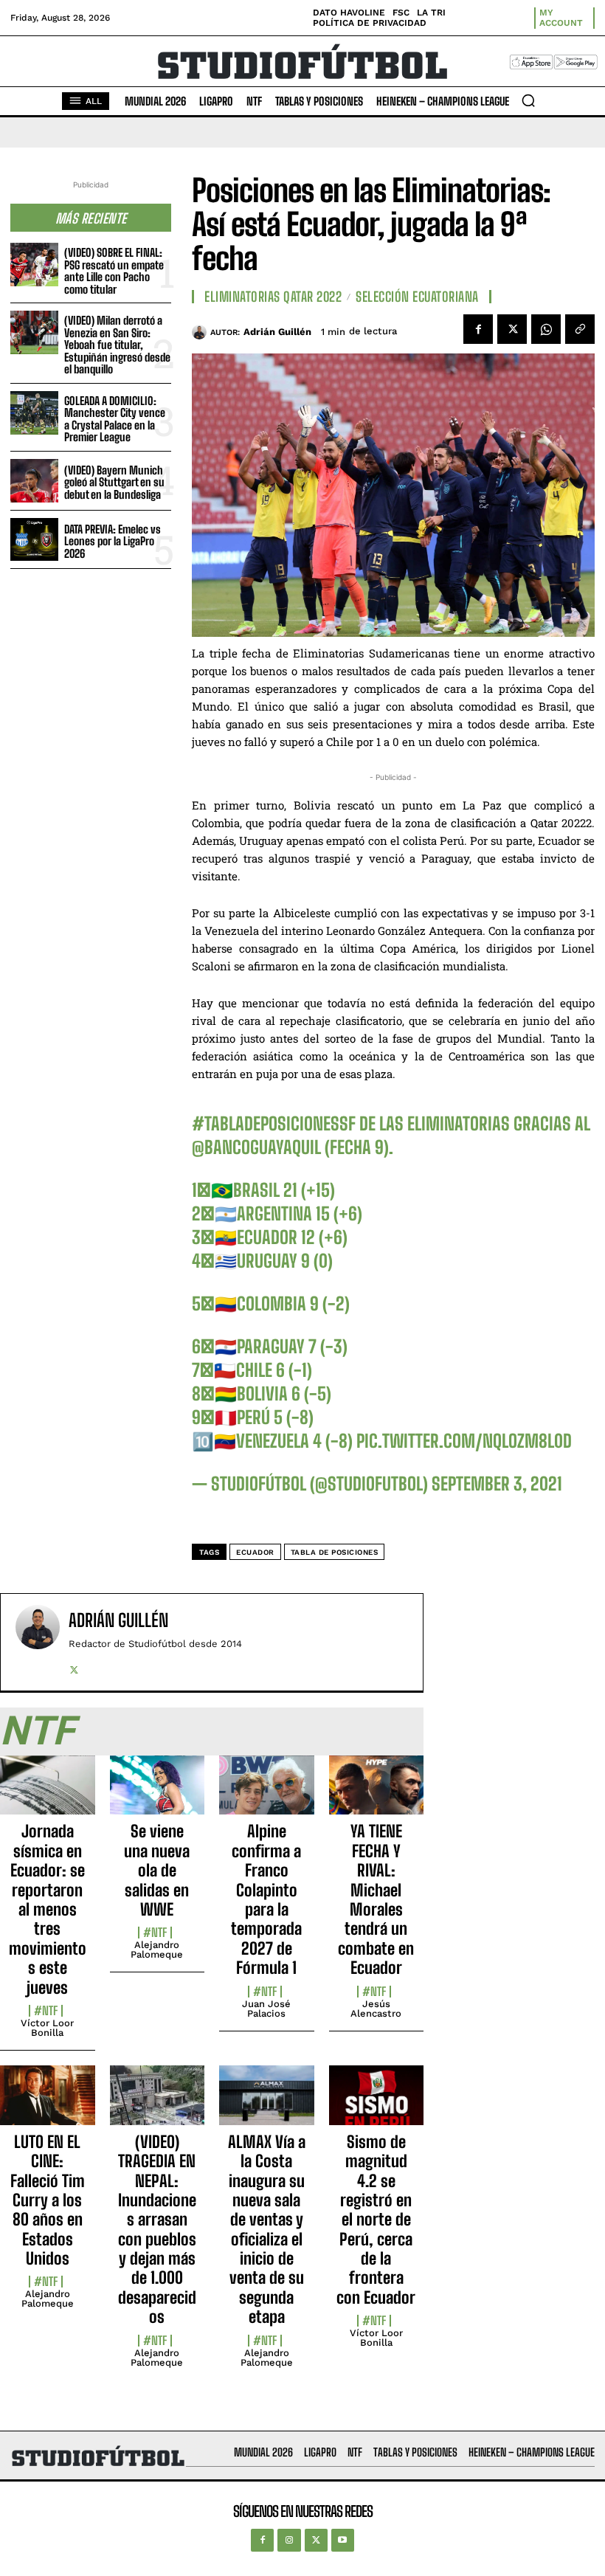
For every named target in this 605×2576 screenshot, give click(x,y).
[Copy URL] (580, 329)
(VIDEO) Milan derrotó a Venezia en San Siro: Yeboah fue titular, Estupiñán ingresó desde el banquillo (117, 345)
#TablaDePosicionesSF (274, 1123)
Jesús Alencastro (376, 2009)
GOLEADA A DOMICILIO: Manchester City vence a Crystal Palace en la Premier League (115, 419)
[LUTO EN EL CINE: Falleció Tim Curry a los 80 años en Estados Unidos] (48, 2103)
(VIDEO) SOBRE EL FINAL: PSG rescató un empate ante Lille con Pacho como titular (114, 271)
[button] (528, 100)
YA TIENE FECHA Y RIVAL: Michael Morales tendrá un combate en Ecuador (376, 1899)
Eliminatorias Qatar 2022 (273, 297)
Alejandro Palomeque (157, 1950)
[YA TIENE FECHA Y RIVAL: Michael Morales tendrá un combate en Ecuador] (377, 1793)
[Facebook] (478, 329)
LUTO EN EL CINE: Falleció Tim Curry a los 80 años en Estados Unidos (48, 2200)
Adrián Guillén (277, 332)
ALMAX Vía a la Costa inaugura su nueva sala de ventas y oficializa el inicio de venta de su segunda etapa (267, 2230)
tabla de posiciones (335, 1552)
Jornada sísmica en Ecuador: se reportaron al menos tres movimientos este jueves (48, 1909)
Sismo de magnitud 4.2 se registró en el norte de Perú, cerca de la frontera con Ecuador (376, 2220)
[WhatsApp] (546, 329)
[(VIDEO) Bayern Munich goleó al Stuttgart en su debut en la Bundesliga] (34, 481)
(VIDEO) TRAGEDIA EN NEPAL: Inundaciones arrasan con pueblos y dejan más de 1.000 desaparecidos (157, 2230)
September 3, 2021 (497, 1484)
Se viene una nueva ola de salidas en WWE (157, 1870)
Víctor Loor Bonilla (47, 2028)
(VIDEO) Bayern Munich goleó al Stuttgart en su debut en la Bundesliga (114, 482)
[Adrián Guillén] (201, 332)
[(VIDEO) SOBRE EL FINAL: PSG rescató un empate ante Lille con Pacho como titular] (34, 265)
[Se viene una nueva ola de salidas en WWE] (158, 1793)
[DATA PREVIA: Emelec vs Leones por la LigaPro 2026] (34, 540)
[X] (512, 329)
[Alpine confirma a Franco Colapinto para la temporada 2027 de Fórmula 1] (267, 1793)
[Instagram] (289, 2540)
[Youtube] (343, 2540)
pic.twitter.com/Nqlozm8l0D (464, 1441)
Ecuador (255, 1552)
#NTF (46, 2011)
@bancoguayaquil (256, 1147)
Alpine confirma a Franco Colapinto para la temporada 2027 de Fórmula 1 (266, 1899)
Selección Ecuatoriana (417, 297)
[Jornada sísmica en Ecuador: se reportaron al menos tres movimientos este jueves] (48, 1793)
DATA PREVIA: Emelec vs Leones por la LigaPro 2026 (113, 541)
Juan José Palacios (266, 2009)
